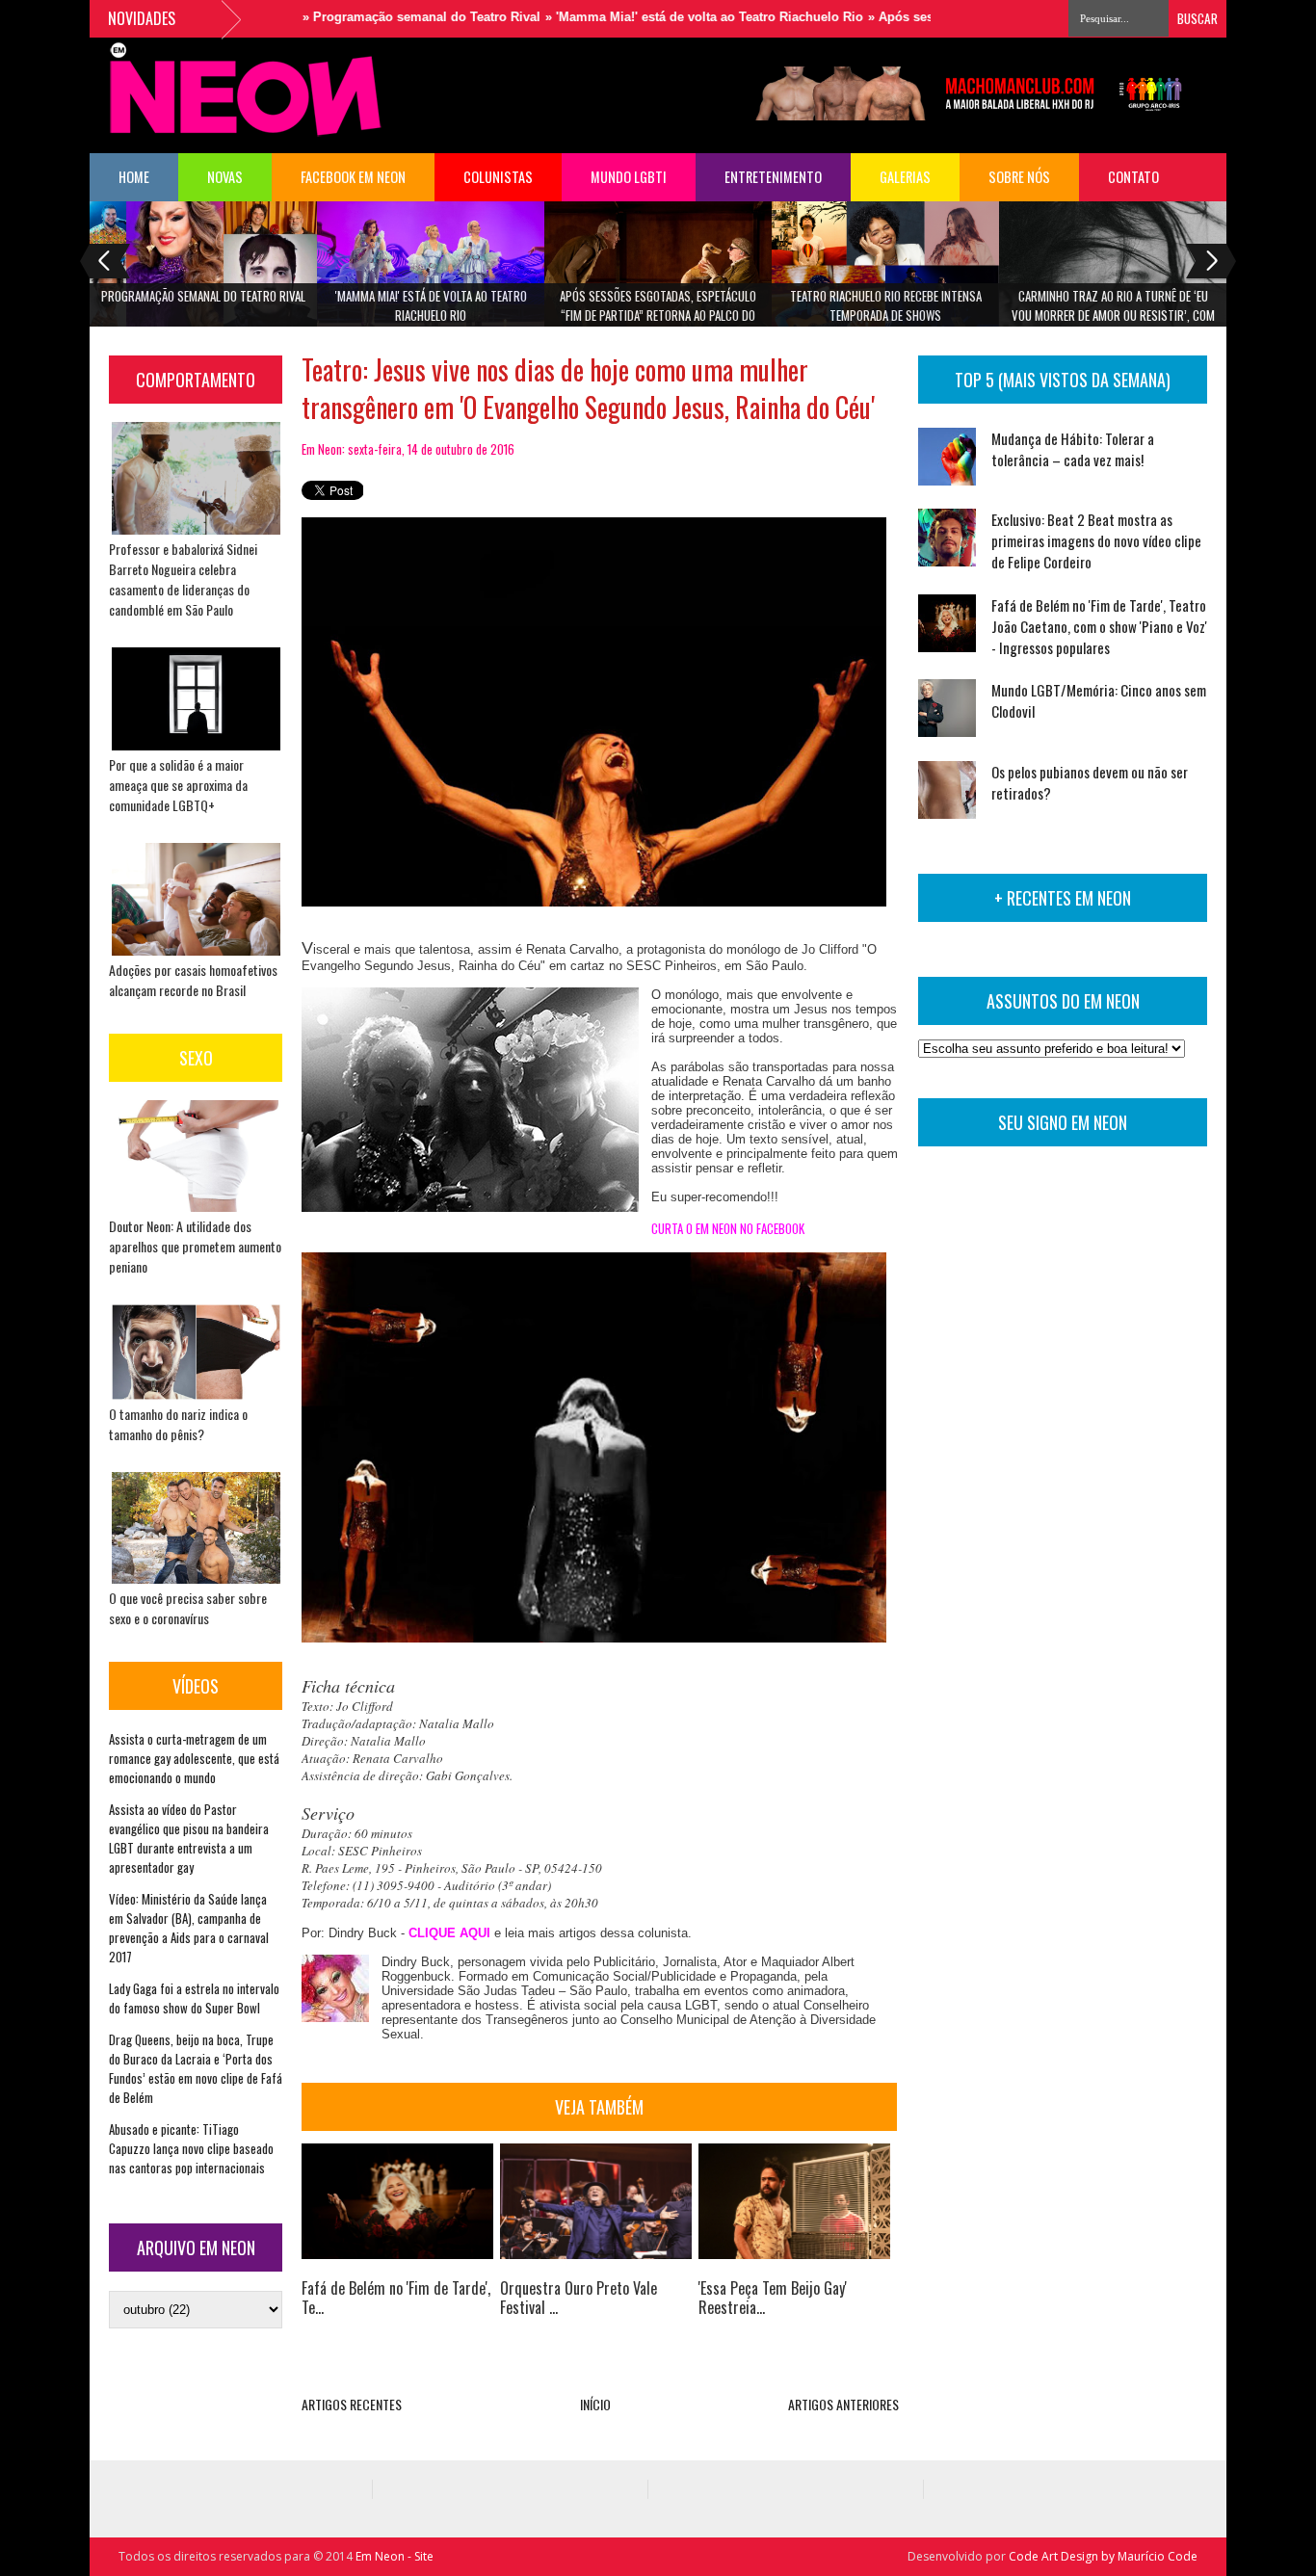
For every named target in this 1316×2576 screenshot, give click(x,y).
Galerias (905, 177)
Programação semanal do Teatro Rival (203, 296)
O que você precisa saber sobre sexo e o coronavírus (188, 1608)
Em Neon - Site (395, 2556)
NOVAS (225, 177)
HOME (134, 177)
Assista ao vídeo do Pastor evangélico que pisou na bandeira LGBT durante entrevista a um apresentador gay (189, 1838)
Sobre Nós (1019, 177)
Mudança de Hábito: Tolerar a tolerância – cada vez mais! (1073, 449)
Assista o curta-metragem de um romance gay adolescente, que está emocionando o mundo (194, 1758)
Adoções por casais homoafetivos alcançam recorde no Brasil (193, 980)
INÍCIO (595, 2404)
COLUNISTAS (498, 177)
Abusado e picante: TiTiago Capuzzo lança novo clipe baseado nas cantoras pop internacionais (191, 2148)
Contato (1133, 177)
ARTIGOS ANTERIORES (843, 2404)
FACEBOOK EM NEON (353, 177)
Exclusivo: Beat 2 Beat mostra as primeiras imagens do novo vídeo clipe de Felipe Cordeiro (1096, 540)
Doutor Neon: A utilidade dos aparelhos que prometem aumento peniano (195, 1246)
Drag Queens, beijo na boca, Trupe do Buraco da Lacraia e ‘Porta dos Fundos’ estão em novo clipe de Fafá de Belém (196, 2068)
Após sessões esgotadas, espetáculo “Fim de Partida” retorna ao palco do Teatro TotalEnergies (658, 312)
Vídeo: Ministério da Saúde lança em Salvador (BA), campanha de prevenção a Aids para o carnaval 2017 (189, 1928)
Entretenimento (773, 177)
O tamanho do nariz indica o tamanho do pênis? (178, 1424)
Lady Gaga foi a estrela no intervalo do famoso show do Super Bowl (194, 1998)
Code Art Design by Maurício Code (1103, 2556)
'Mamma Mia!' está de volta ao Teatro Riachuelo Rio (431, 305)
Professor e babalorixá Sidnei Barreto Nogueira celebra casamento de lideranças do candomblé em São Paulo (183, 579)
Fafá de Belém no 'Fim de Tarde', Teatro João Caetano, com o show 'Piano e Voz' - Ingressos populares (1099, 626)
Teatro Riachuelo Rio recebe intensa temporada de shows (886, 305)
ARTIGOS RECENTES (352, 2404)
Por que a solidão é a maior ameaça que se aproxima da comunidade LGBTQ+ (178, 785)
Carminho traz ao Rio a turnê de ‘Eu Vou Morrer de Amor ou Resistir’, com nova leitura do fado (1113, 312)
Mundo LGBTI (629, 177)
